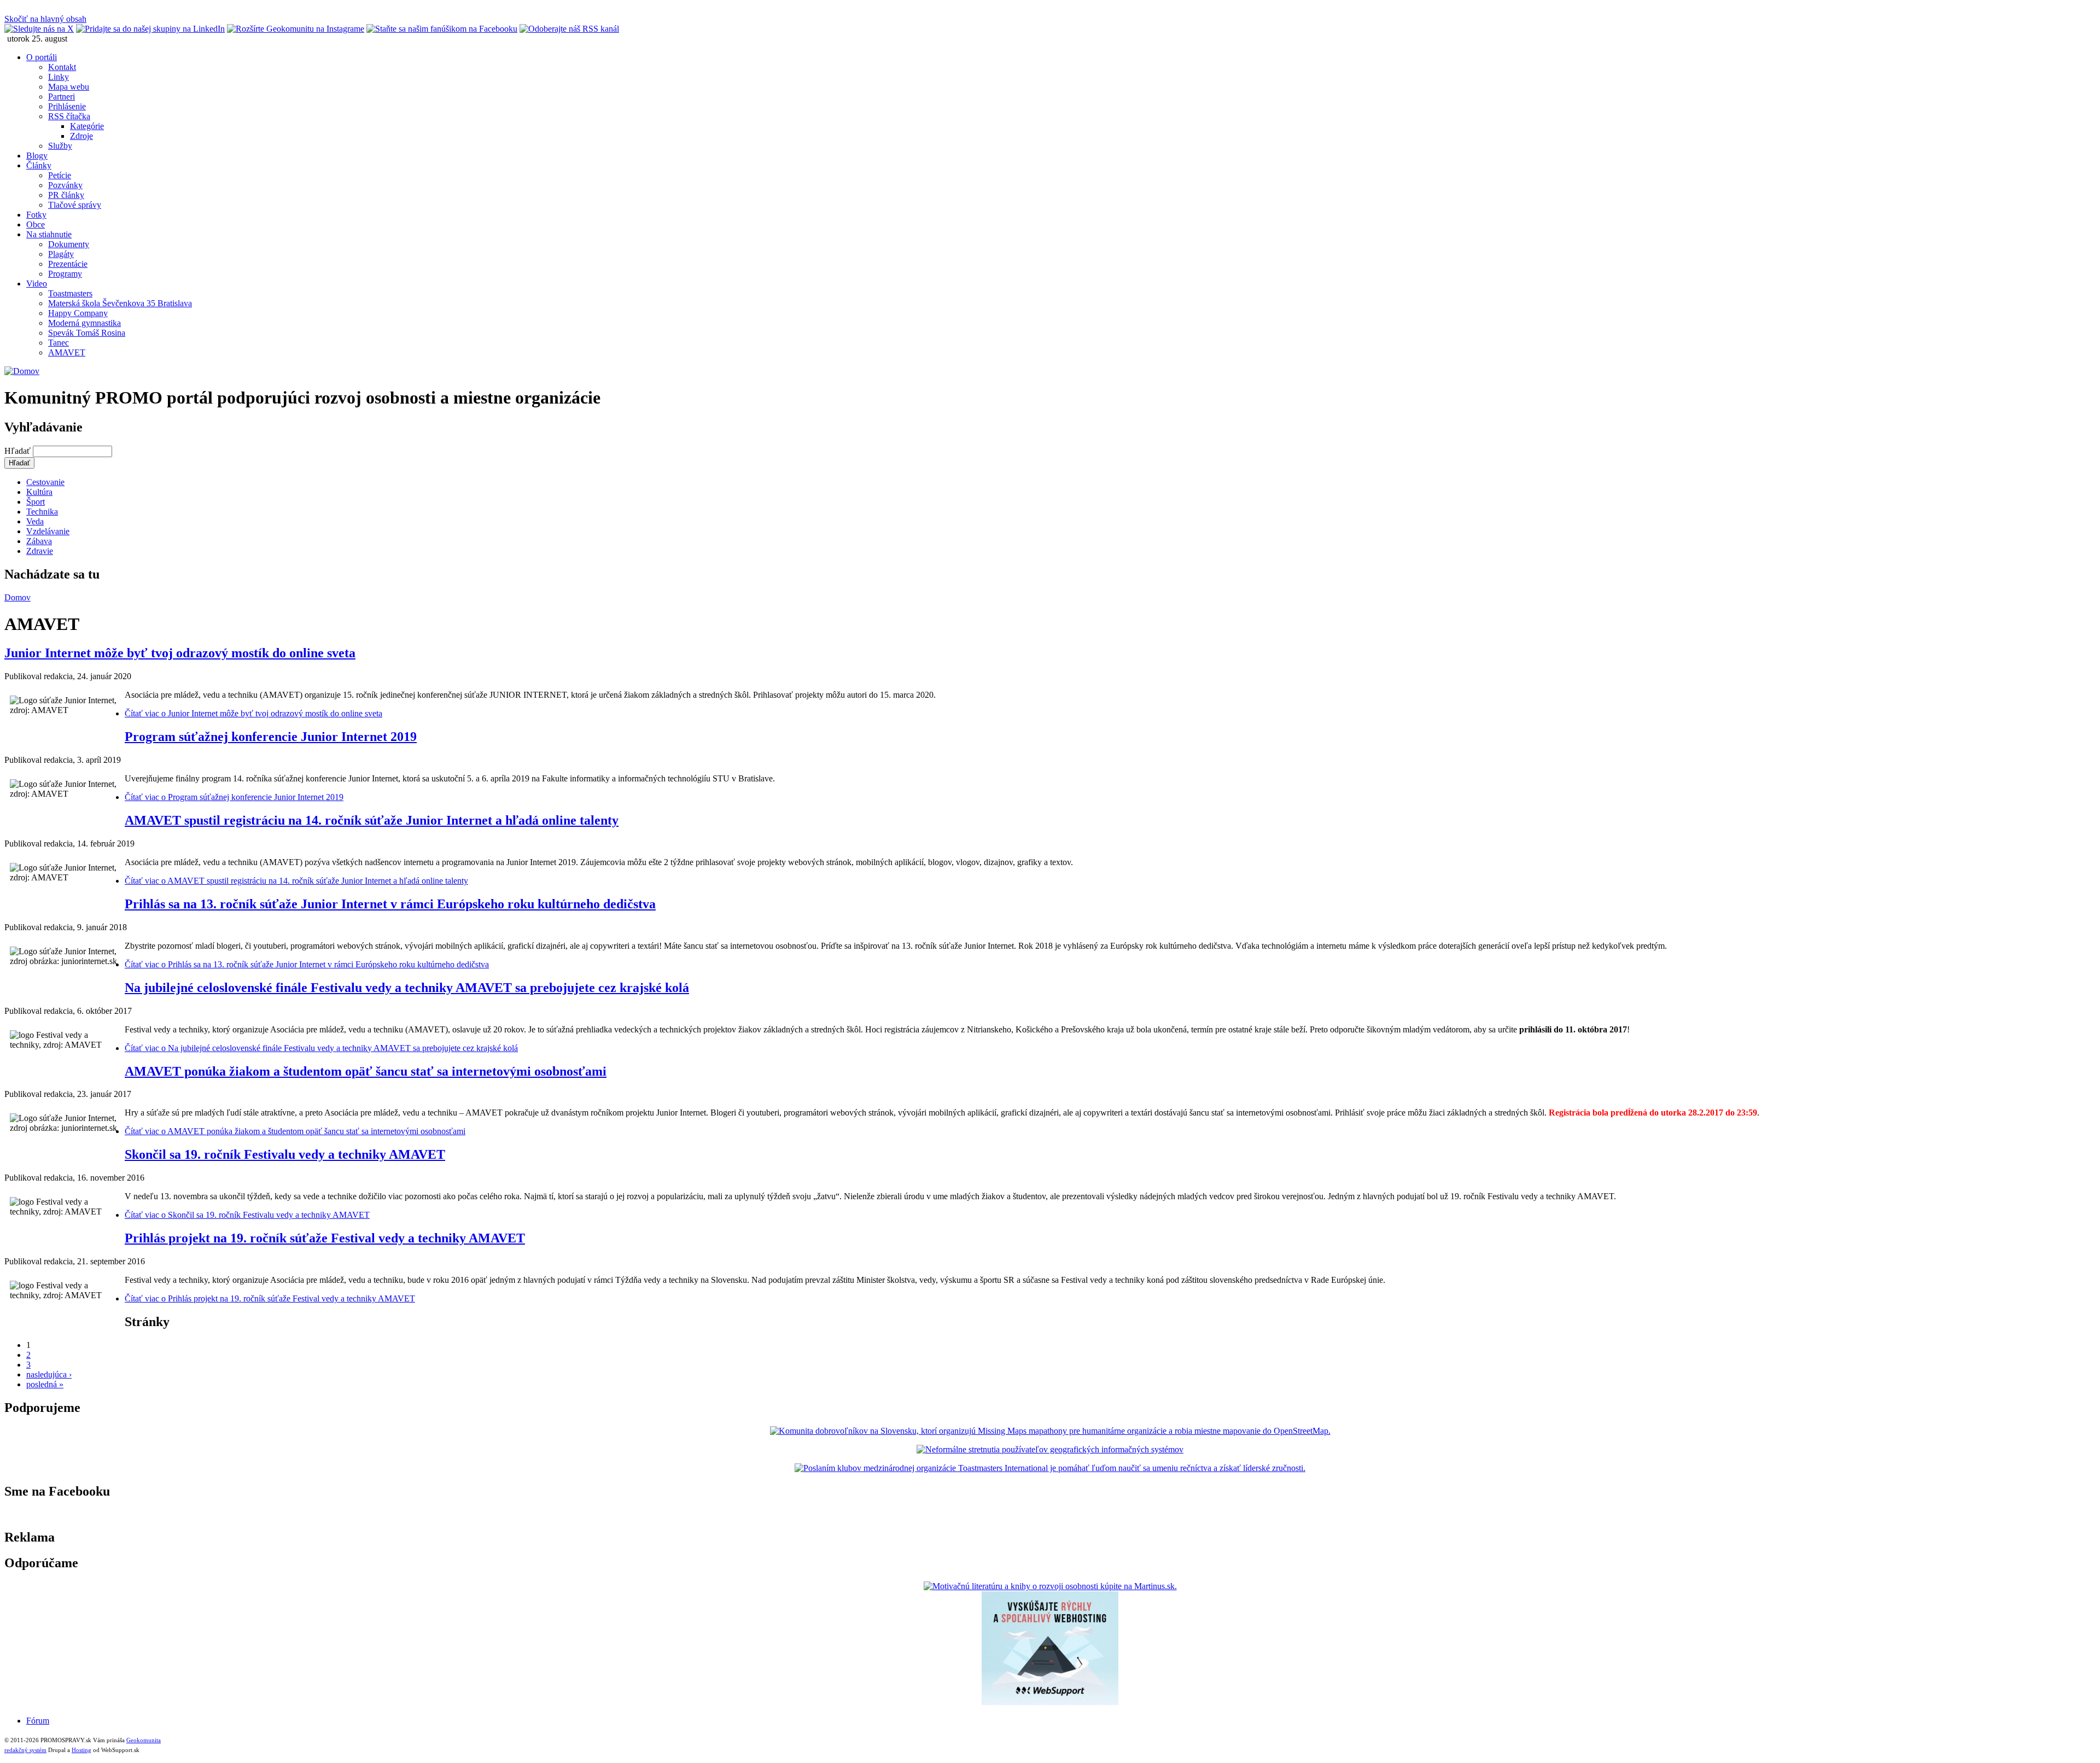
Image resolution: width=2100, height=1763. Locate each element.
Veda (35, 521)
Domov (17, 597)
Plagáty (61, 254)
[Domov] (22, 371)
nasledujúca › (49, 1374)
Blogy (37, 156)
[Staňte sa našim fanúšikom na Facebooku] (442, 29)
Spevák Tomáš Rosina (87, 333)
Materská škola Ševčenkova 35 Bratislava (120, 303)
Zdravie (40, 551)
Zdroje (81, 136)
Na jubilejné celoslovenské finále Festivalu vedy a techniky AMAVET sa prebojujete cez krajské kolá (407, 988)
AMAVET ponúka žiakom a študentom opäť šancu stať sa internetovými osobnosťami (366, 1071)
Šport (36, 502)
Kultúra (39, 492)
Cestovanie (45, 482)
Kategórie (87, 126)
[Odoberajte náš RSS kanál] (569, 29)
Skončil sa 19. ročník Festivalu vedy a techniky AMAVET (285, 1154)
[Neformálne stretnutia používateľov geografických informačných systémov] (1050, 1449)
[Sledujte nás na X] (39, 29)
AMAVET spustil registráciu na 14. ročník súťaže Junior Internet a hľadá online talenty (372, 820)
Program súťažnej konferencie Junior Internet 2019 (271, 737)
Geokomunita (144, 1740)
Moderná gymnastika (84, 323)
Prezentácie (68, 264)
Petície (60, 175)
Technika (42, 512)
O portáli (42, 57)
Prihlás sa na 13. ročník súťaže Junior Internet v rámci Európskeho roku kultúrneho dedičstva (390, 904)
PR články (66, 195)
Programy (65, 274)
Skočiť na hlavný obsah (45, 19)
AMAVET (67, 352)
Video (37, 284)
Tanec (59, 343)
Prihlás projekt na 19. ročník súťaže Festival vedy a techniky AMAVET (325, 1238)
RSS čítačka (69, 116)
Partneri (62, 97)
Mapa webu (69, 87)
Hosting (81, 1750)
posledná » (45, 1384)
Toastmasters (70, 293)
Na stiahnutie (49, 234)
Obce (36, 224)
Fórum (38, 1721)
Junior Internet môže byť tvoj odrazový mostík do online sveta (180, 653)
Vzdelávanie (48, 531)
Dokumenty (69, 244)
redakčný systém (25, 1750)
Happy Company (78, 313)
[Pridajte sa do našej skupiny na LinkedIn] (150, 29)
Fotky (36, 215)
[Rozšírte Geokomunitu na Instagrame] (296, 29)
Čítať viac (253, 713)
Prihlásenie (67, 106)
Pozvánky (65, 185)
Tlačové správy (75, 205)
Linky (59, 77)
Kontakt (62, 67)
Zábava (39, 541)
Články (39, 165)
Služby (60, 146)
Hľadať (19, 451)
